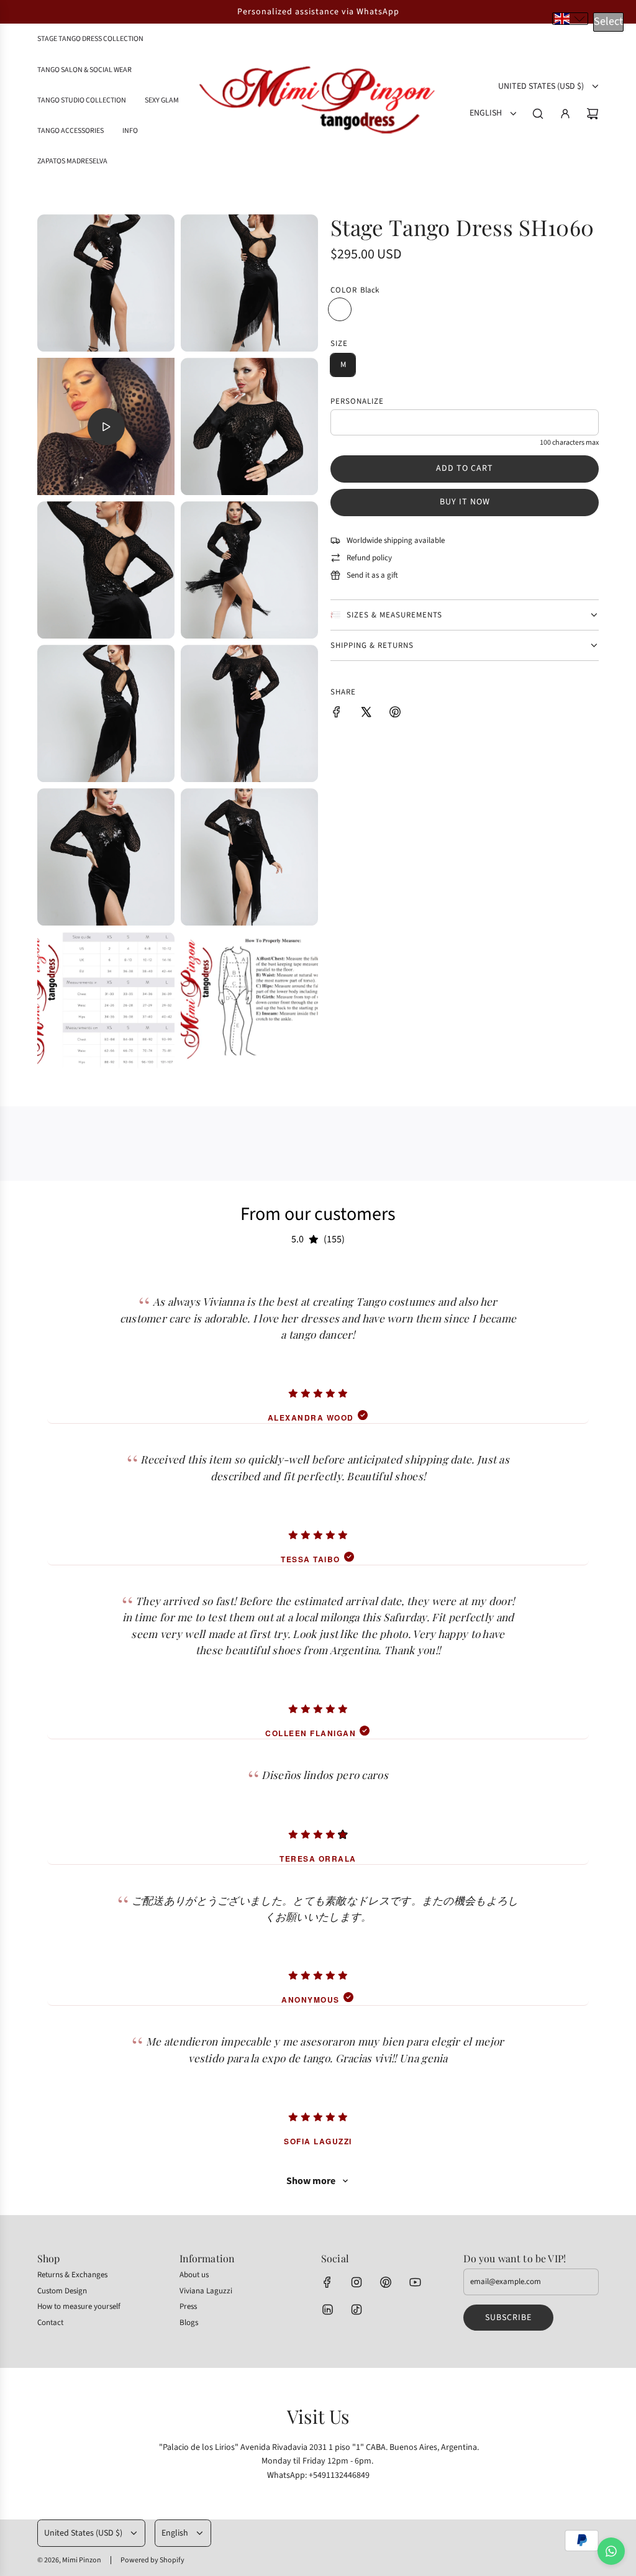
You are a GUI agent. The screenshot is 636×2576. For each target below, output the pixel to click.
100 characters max (569, 443)
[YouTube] (415, 2282)
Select (608, 21)
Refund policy (369, 558)
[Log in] (565, 114)
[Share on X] (366, 714)
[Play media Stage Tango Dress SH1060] (106, 427)
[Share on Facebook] (337, 714)
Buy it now (465, 502)
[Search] (538, 114)
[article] (318, 1345)
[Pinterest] (386, 2282)
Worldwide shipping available (396, 540)
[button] (570, 19)
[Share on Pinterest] (395, 714)
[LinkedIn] (327, 2310)
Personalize (357, 401)
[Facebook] (327, 2282)
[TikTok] (357, 2310)
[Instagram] (357, 2282)
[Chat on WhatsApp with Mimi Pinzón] (611, 2551)
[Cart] (593, 114)
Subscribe (508, 2318)
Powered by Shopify (152, 2560)
